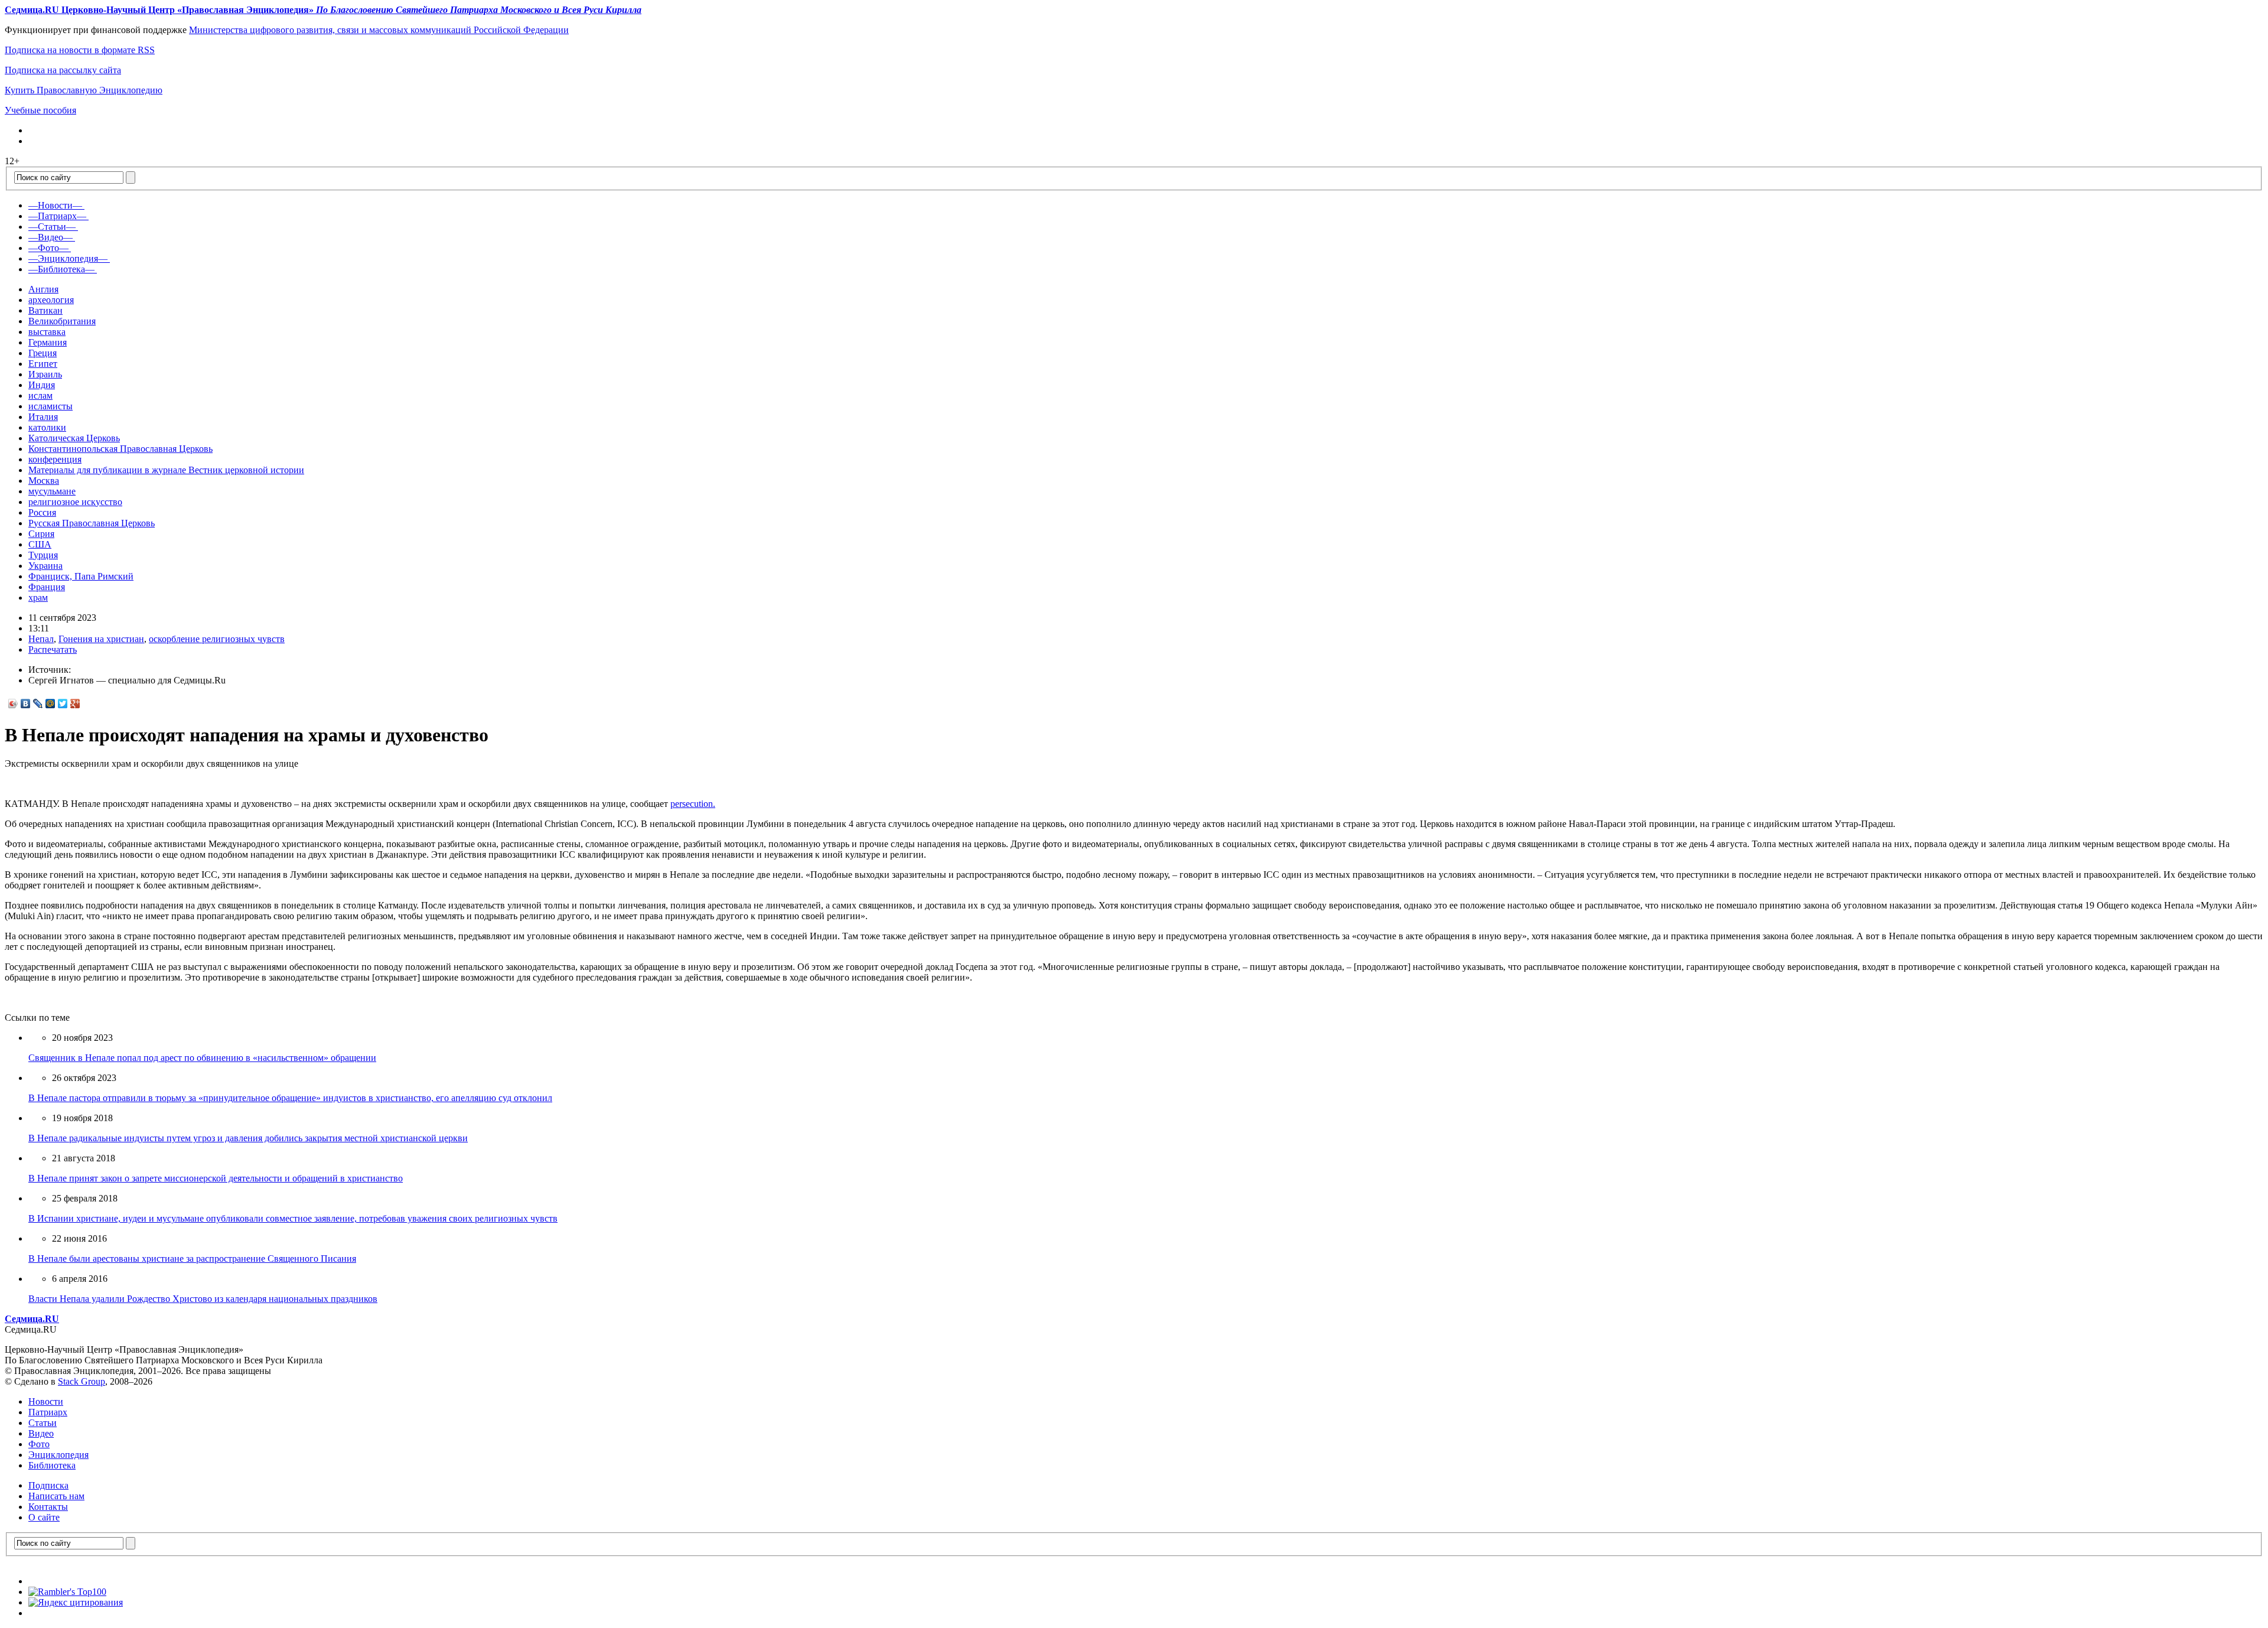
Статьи (43, 1423)
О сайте (44, 1517)
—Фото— (48, 248)
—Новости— (55, 205)
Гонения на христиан (101, 639)
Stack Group (82, 1381)
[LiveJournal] (38, 704)
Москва (44, 481)
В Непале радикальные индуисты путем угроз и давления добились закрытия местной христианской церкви (248, 1138)
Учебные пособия (40, 110)
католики (47, 427)
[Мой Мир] (50, 704)
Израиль (45, 374)
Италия (43, 417)
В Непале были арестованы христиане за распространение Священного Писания (192, 1259)
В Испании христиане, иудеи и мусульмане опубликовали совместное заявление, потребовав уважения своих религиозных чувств (293, 1218)
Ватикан (45, 310)
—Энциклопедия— (68, 258)
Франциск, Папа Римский (81, 576)
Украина (45, 566)
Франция (47, 587)
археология (51, 300)
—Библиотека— (61, 269)
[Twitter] (63, 704)
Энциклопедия (58, 1455)
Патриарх (48, 1412)
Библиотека (52, 1465)
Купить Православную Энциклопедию (84, 90)
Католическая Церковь (74, 438)
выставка (47, 332)
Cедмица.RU (32, 1319)
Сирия (41, 534)
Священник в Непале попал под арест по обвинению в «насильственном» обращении (202, 1058)
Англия (43, 289)
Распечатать (53, 649)
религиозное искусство (75, 502)
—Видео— (50, 237)
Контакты (48, 1507)
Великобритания (62, 321)
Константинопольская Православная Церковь (120, 449)
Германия (48, 342)
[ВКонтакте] (26, 704)
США (40, 544)
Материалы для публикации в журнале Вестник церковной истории (166, 470)
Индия (42, 385)
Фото (39, 1444)
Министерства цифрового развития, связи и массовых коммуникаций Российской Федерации (379, 30)
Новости (46, 1401)
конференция (55, 459)
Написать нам (56, 1496)
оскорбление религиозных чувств (217, 639)
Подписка (48, 1485)
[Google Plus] (75, 704)
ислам (40, 395)
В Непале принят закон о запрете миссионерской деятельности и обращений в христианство (216, 1178)
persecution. (693, 804)
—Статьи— (52, 227)
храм (38, 598)
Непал (41, 639)
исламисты (50, 406)
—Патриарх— (57, 216)
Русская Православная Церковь (92, 523)
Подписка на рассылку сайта (63, 70)
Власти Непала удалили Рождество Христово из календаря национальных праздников (203, 1299)
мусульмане (52, 491)
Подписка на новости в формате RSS (80, 50)
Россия (42, 512)
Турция (43, 555)
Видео (41, 1433)
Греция (43, 353)
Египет (43, 364)
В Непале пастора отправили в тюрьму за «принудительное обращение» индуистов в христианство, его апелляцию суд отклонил (290, 1098)
